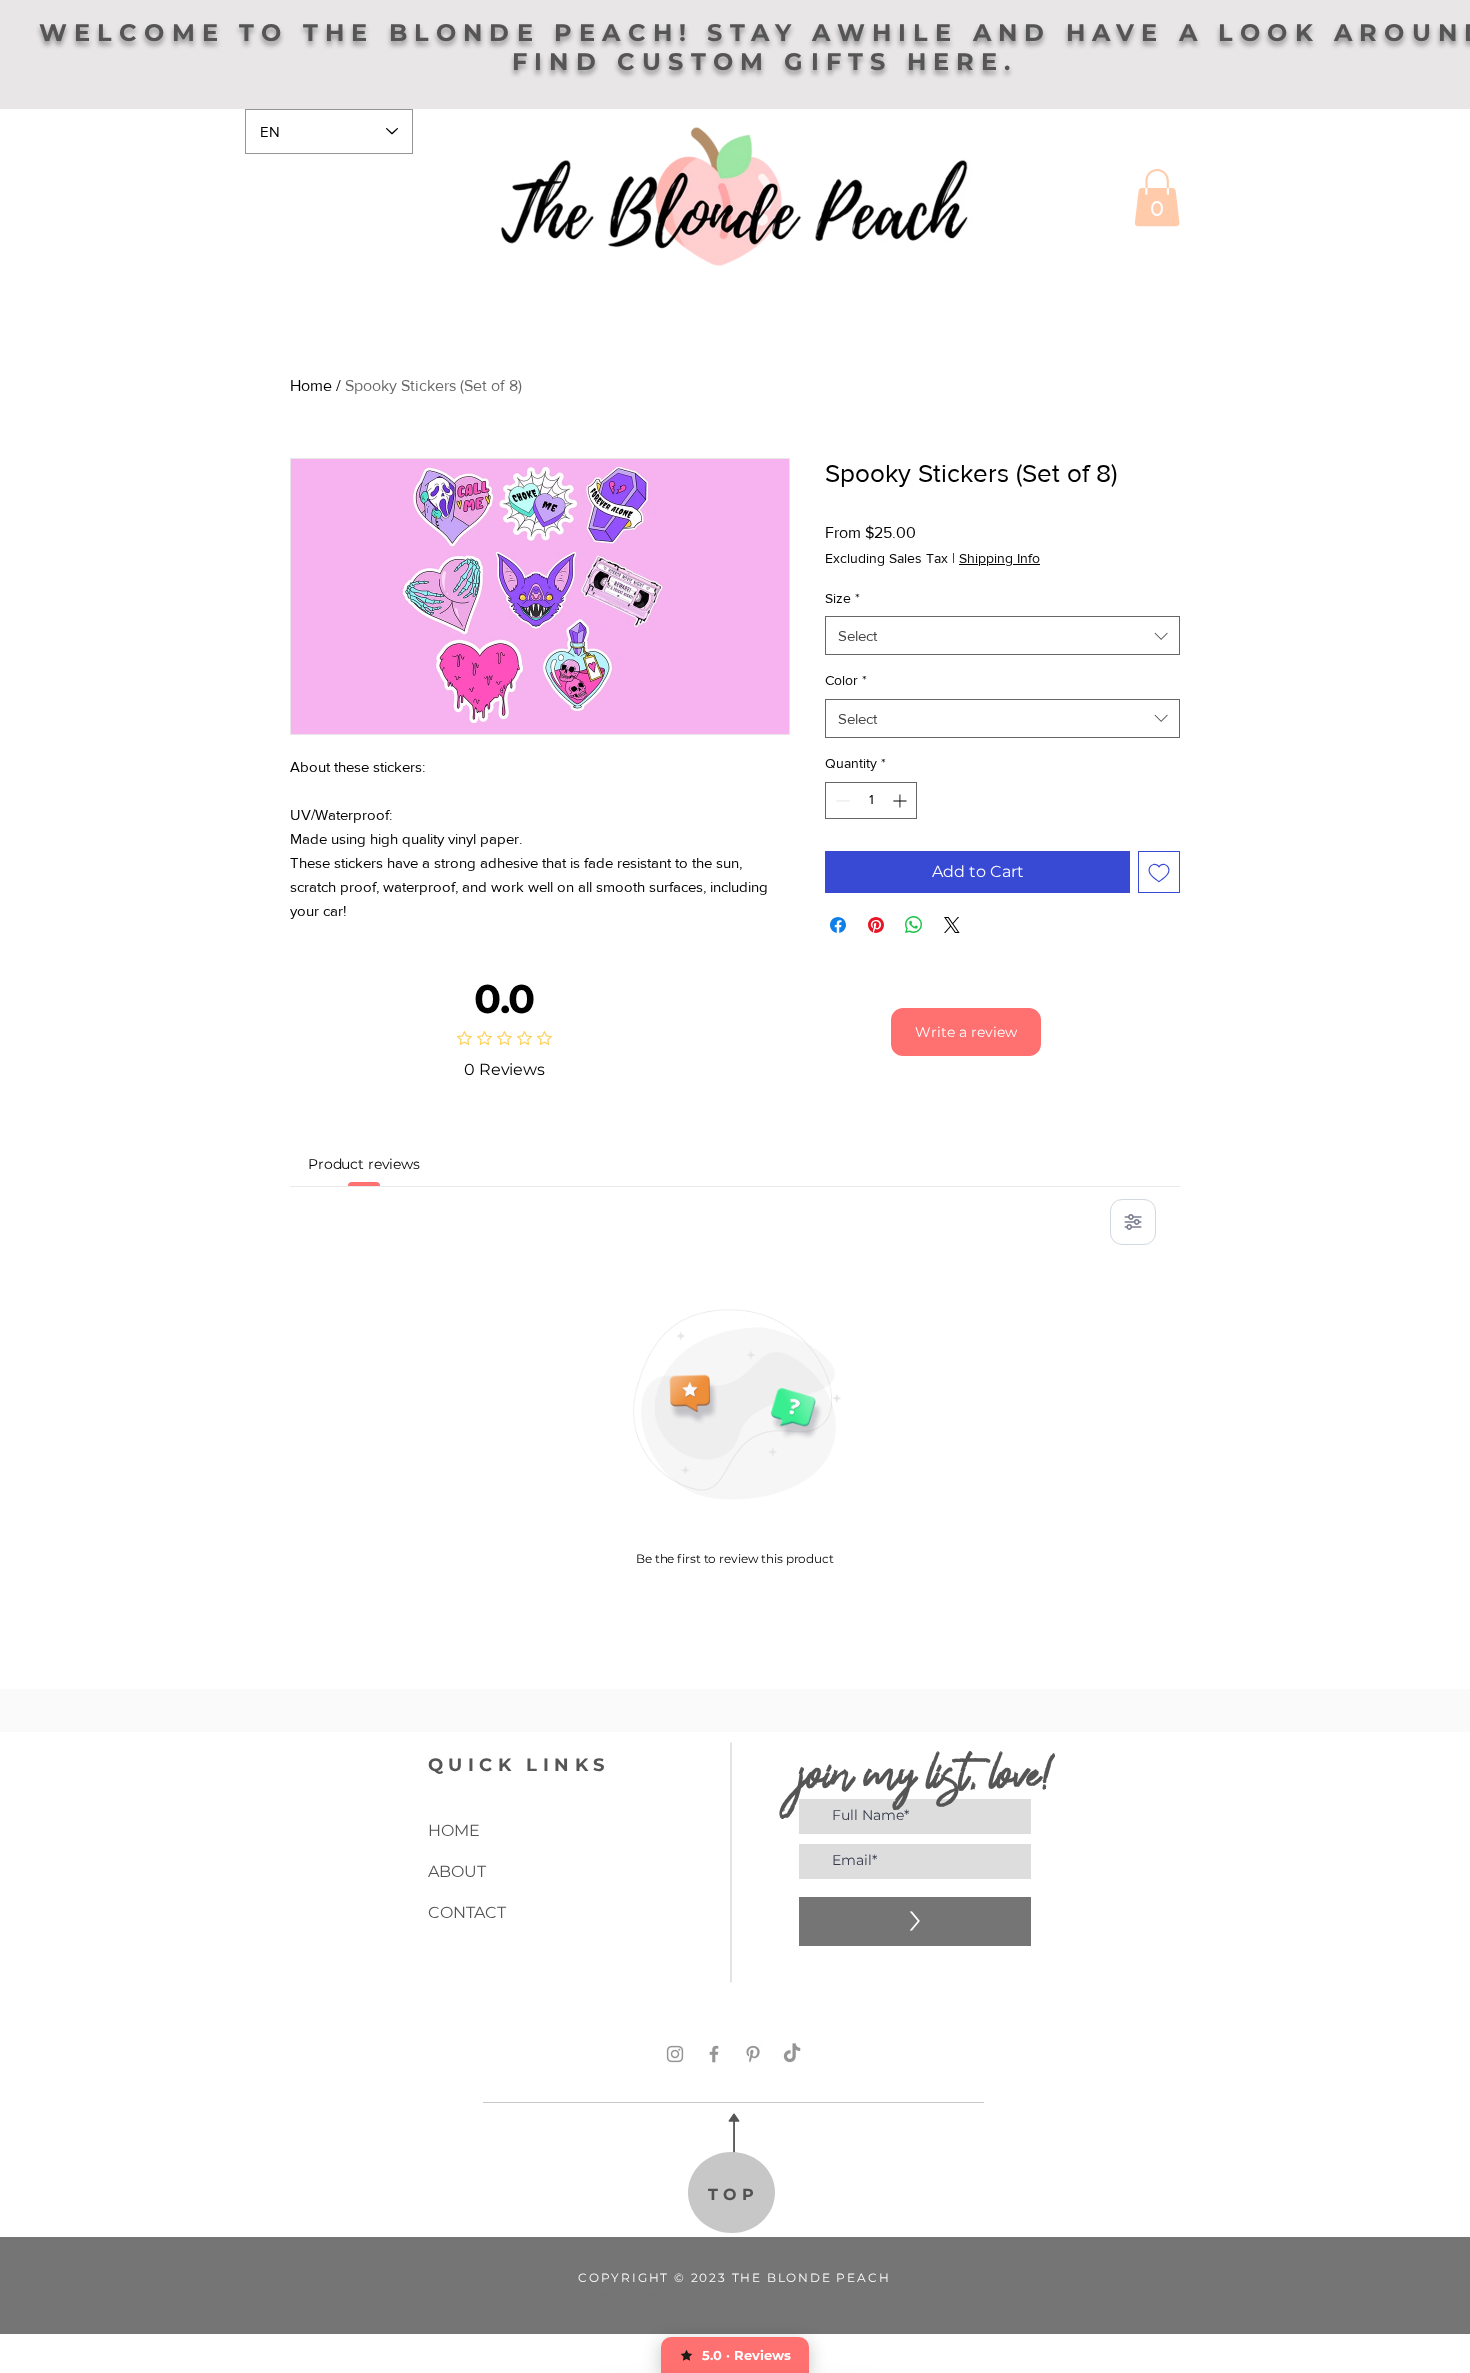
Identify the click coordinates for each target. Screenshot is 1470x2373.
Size (842, 598)
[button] (1157, 197)
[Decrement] (840, 800)
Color (846, 680)
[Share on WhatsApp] (914, 925)
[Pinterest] (753, 2054)
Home (311, 385)
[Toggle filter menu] (1133, 1222)
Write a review (966, 1032)
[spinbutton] (871, 800)
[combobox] (1002, 635)
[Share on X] (952, 925)
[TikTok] (792, 2054)
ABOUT (457, 1871)
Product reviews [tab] (364, 1164)
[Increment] (901, 800)
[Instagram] (675, 2054)
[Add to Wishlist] (1159, 872)
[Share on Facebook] (838, 925)
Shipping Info (999, 558)
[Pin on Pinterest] (876, 925)
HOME (454, 1830)
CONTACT (467, 1912)
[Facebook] (714, 2054)
